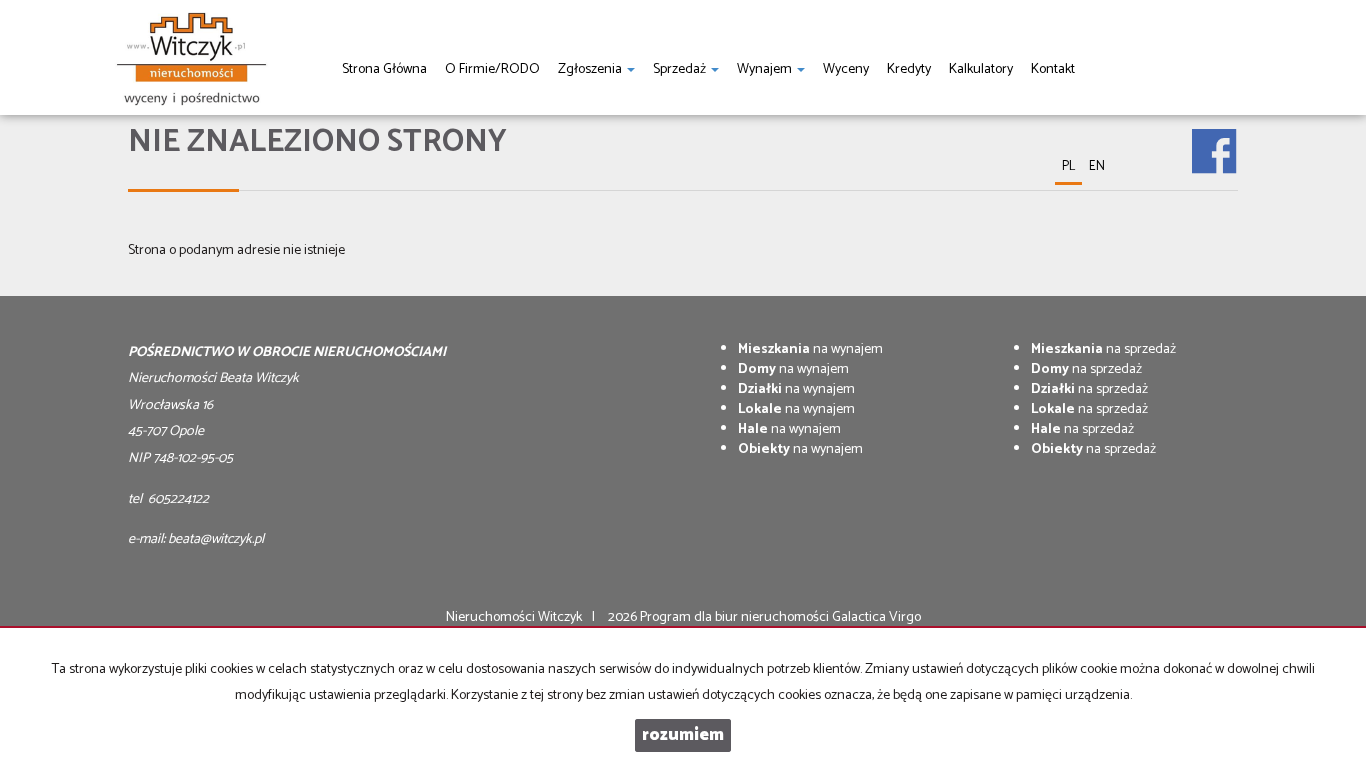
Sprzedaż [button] (681, 69)
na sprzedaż (1103, 349)
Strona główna (384, 69)
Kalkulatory (981, 69)
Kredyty (909, 69)
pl (1068, 166)
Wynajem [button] (766, 69)
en (1097, 166)
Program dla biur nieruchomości (736, 617)
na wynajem (810, 349)
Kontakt (1053, 69)
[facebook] (1214, 137)
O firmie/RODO (492, 69)
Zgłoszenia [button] (591, 69)
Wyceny (846, 69)
